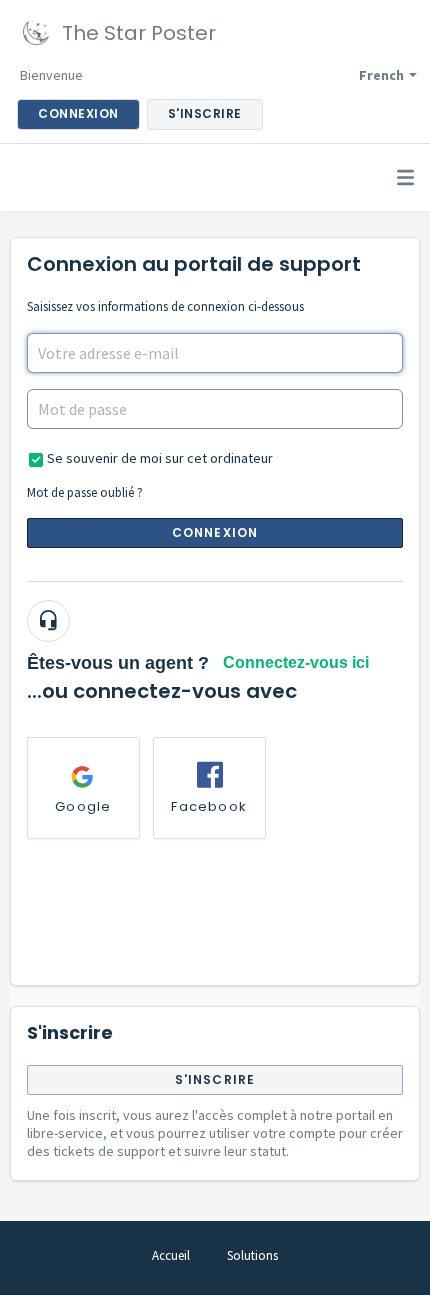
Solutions (252, 1255)
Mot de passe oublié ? (85, 492)
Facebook (209, 806)
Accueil (171, 1255)
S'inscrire (215, 1079)
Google (83, 806)
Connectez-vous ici (296, 662)
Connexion (215, 532)
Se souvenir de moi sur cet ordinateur (160, 458)
